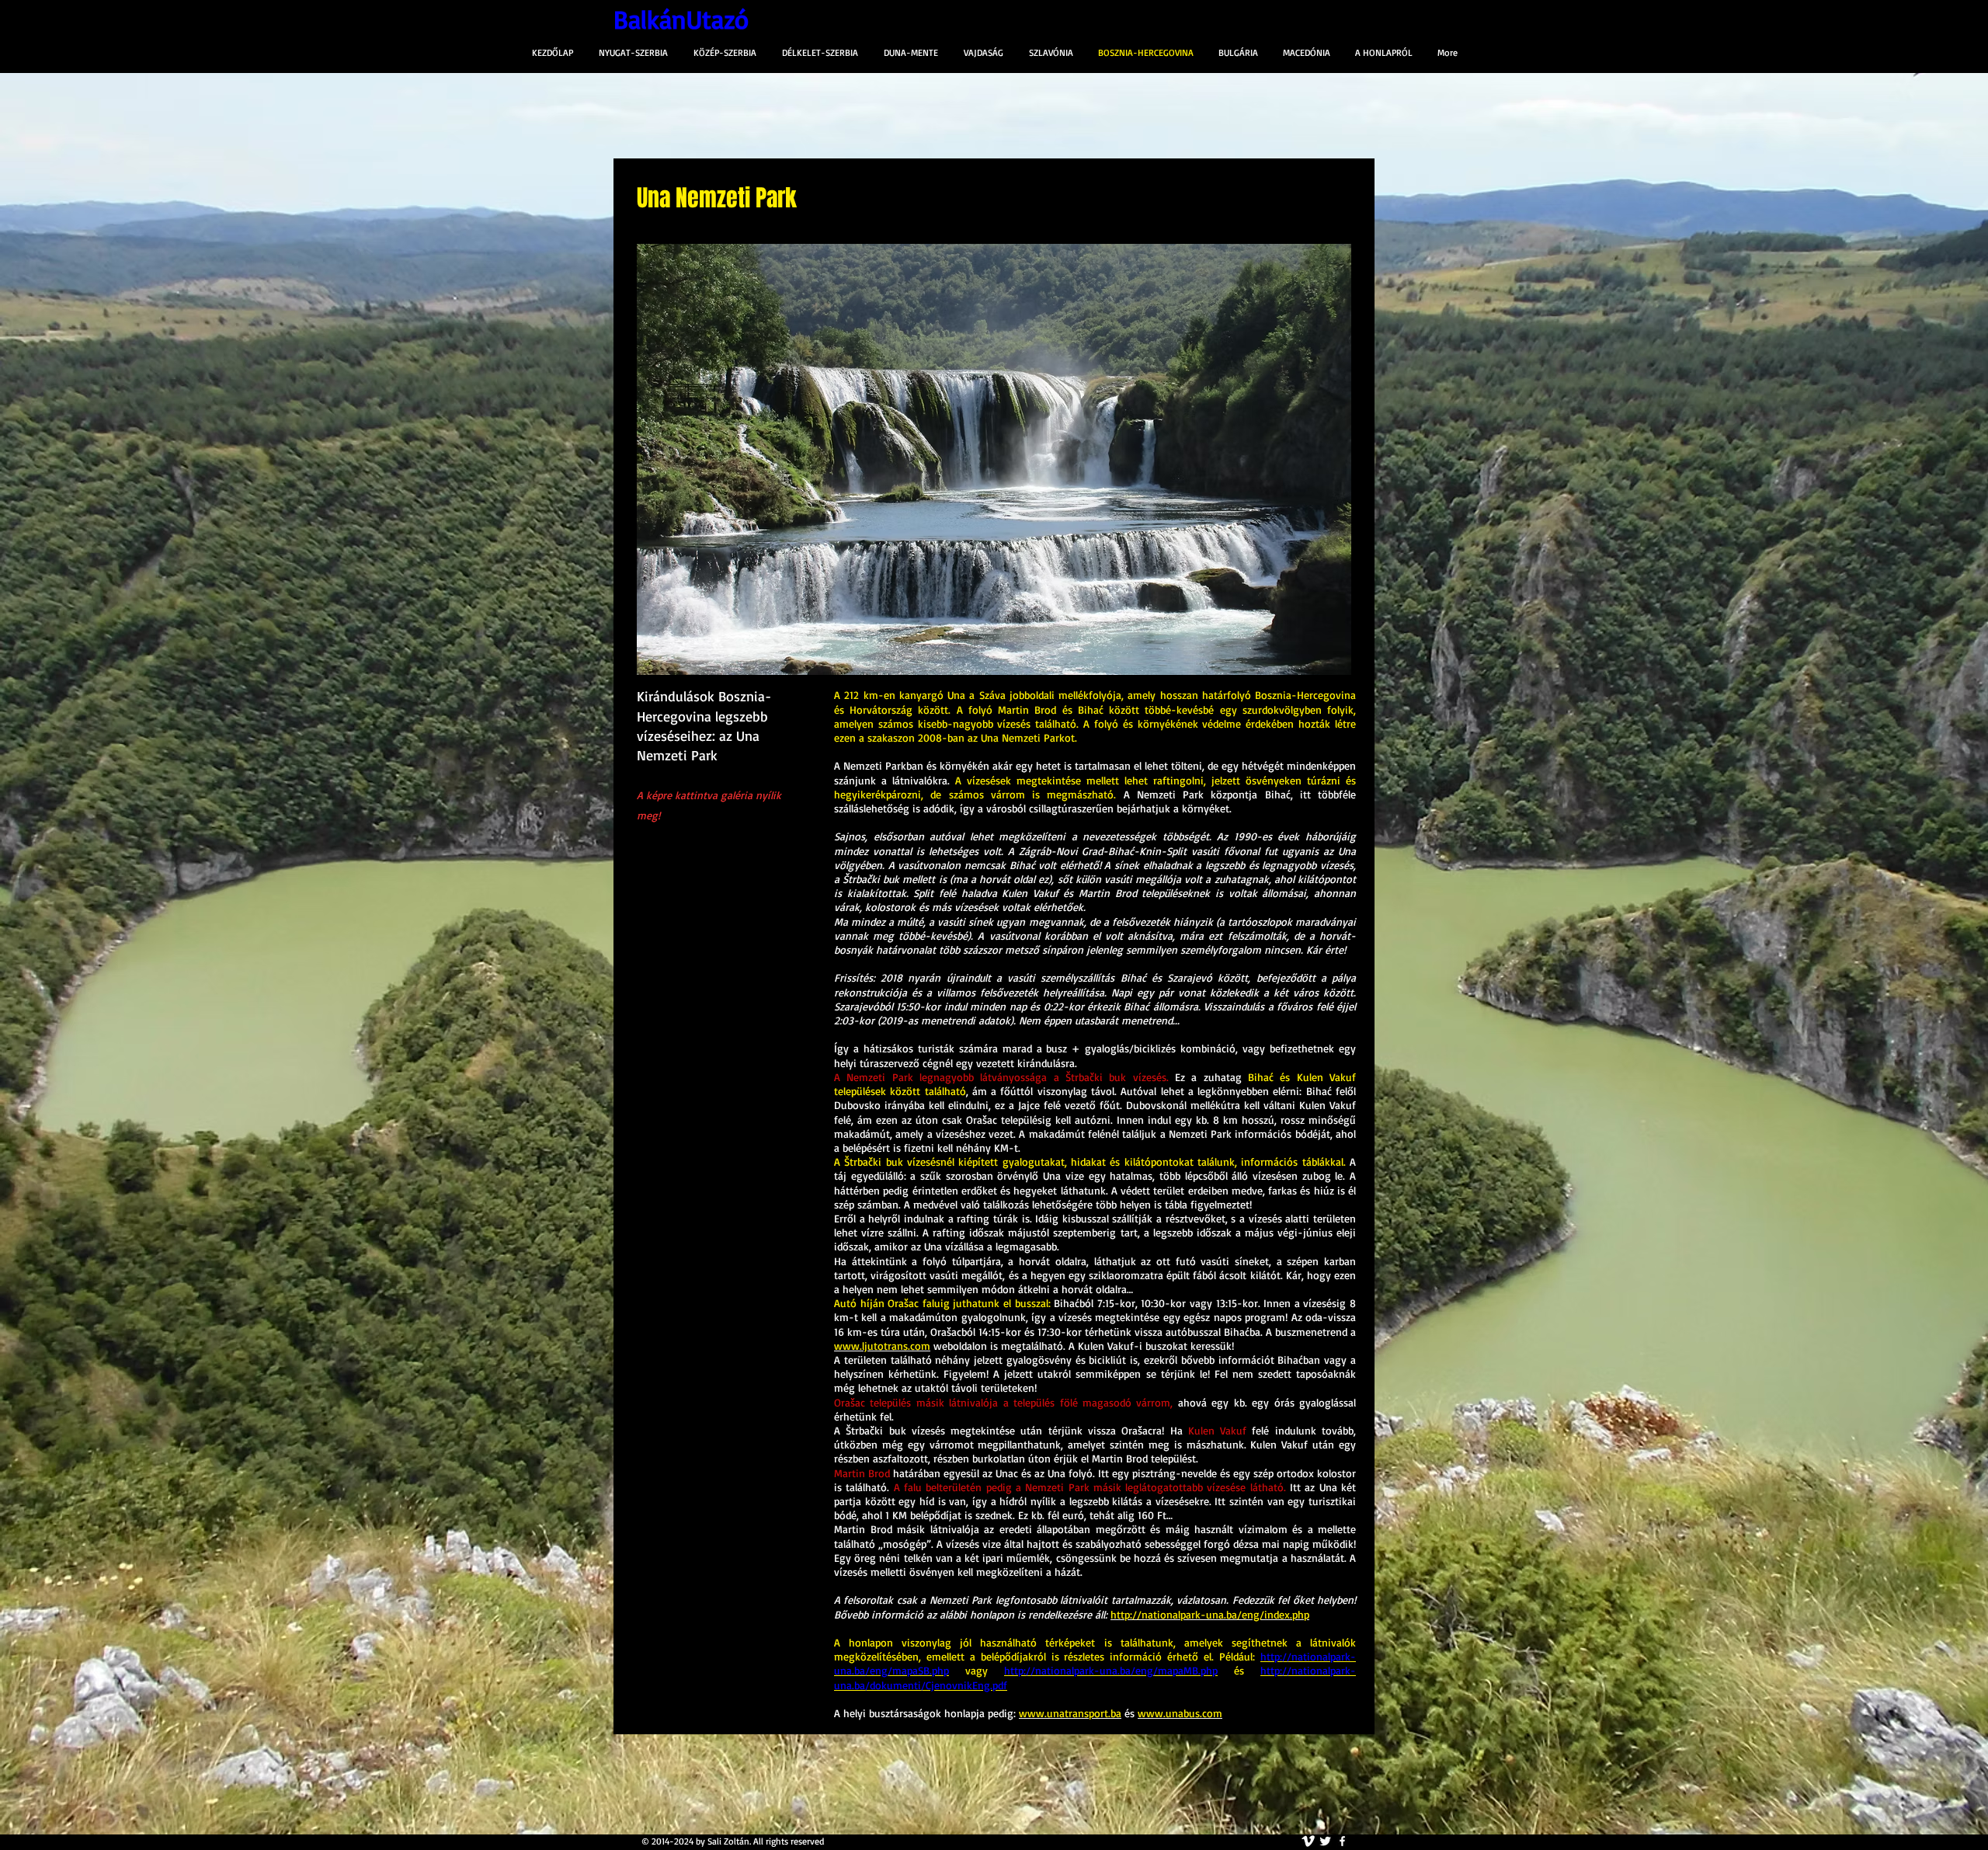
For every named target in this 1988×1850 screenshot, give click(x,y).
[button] (994, 459)
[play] (1313, 661)
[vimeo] (1308, 1841)
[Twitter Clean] (1325, 1841)
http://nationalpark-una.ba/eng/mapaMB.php (1111, 1670)
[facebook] (1342, 1841)
